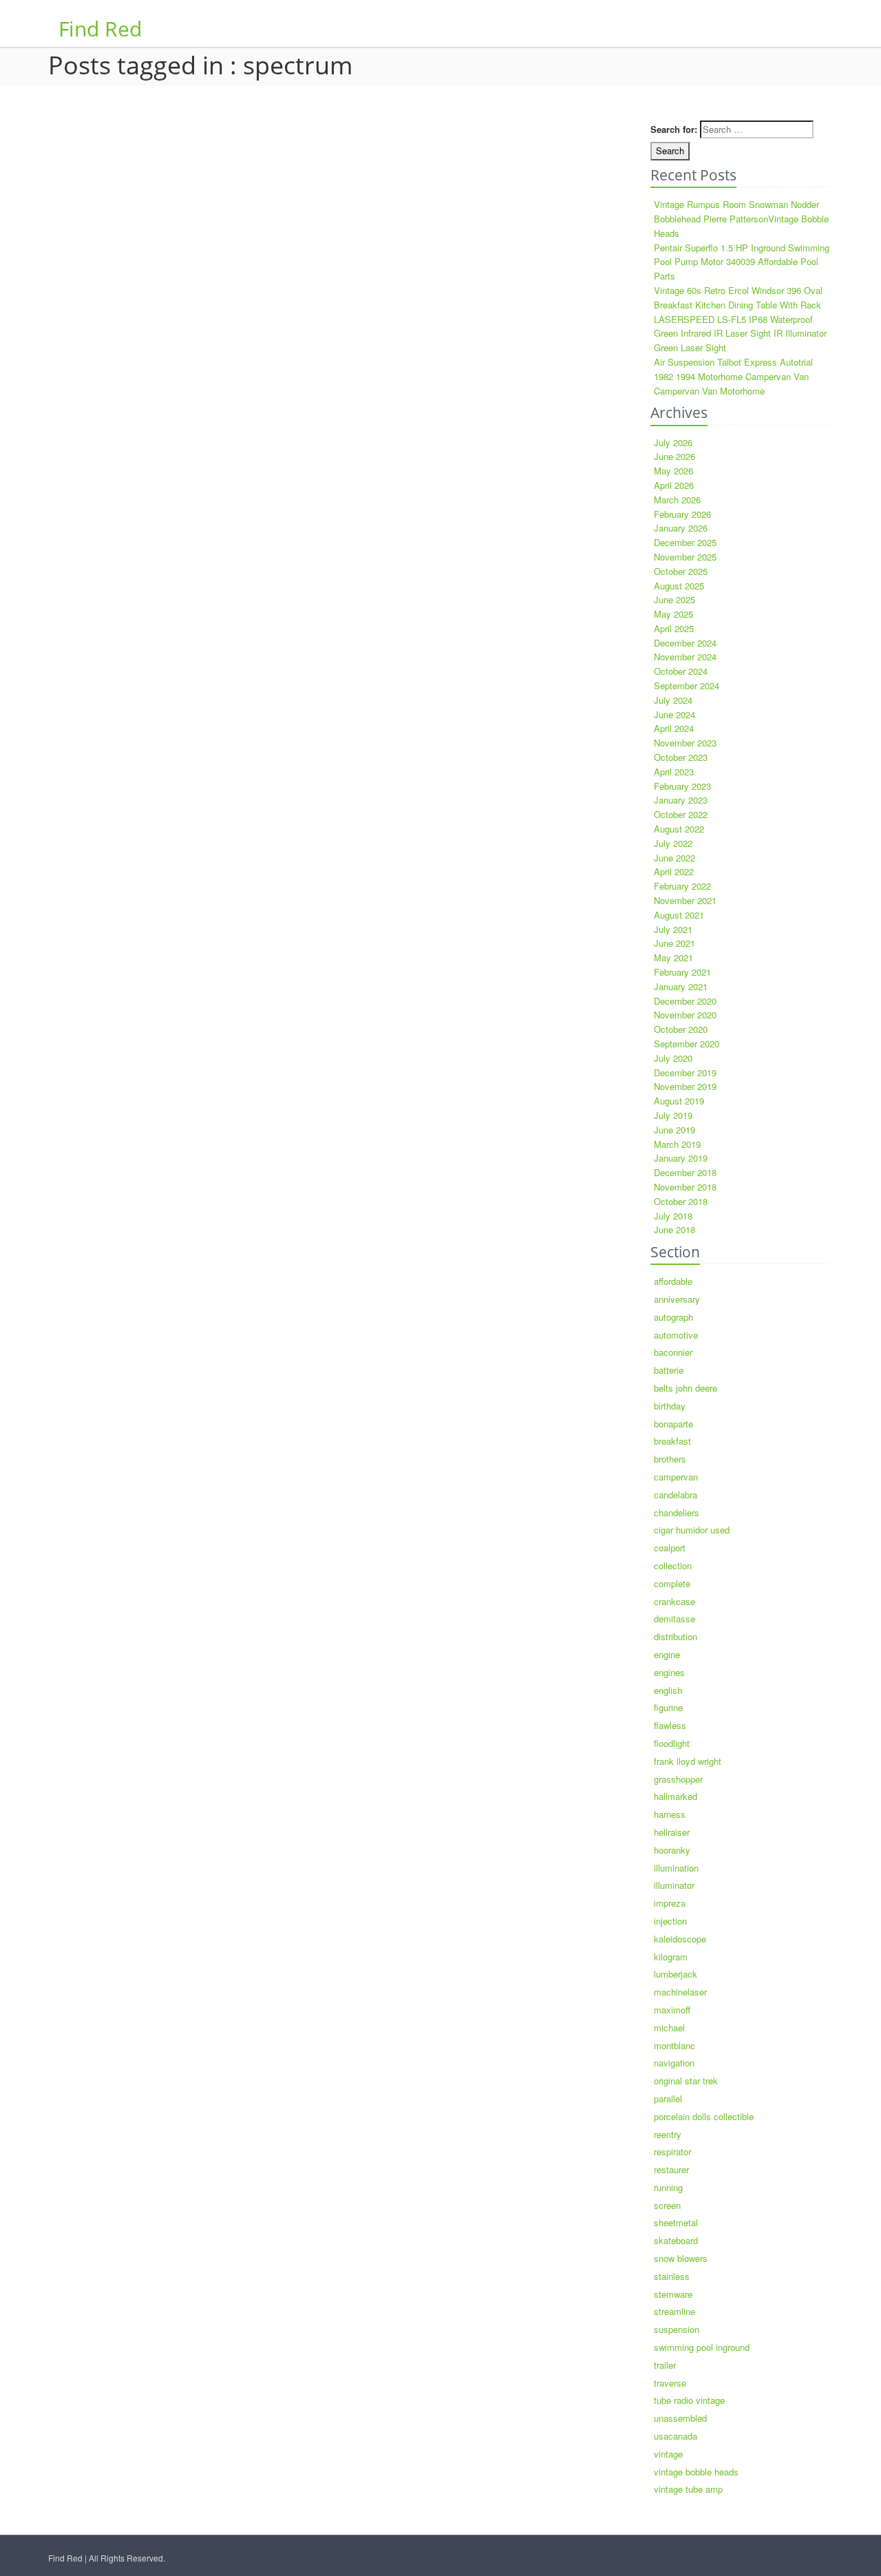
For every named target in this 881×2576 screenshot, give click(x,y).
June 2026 (675, 456)
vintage (668, 2454)
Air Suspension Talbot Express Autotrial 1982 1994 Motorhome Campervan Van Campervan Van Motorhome (733, 376)
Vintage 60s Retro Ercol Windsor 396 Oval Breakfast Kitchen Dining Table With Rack (738, 297)
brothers (670, 1459)
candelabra (676, 1495)
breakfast (672, 1441)
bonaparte (673, 1424)
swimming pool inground (702, 2347)
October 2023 (681, 757)
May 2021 (673, 957)
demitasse (675, 1619)
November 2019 (685, 1086)
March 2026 (677, 500)
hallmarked (676, 1796)
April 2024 (674, 728)
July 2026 (673, 442)
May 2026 (673, 471)
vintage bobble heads (696, 2472)
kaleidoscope (680, 1939)
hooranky (672, 1850)
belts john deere (686, 1388)
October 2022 (681, 814)
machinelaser (680, 1992)
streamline (675, 2311)
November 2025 (685, 557)
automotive (676, 1335)
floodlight (672, 1743)
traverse (670, 2383)
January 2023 (681, 800)
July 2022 (673, 843)
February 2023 (682, 786)
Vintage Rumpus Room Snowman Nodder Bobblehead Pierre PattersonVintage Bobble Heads (741, 219)
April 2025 (674, 628)
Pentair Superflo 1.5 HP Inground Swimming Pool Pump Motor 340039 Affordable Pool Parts (742, 262)
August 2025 (679, 586)
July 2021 (673, 929)
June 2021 (675, 943)
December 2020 (685, 1001)
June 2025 (675, 599)
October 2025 (681, 571)
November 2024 (685, 657)
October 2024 (681, 671)
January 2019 (681, 1158)
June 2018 (675, 1229)
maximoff (672, 2010)
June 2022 (675, 858)
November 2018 (685, 1187)
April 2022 (674, 871)
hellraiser (672, 1832)
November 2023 (685, 743)
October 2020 (681, 1029)
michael (669, 2028)
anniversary (677, 1299)
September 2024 (687, 685)
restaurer (671, 2169)
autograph (673, 1317)
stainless (672, 2276)
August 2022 (679, 829)
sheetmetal (676, 2222)
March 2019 (677, 1144)
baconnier (673, 1352)
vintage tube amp (688, 2489)
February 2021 (682, 972)
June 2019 (675, 1130)
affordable (673, 1281)
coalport (670, 1548)
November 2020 (685, 1015)
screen (667, 2205)
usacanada (676, 2436)
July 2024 (673, 700)
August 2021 (679, 915)
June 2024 (675, 714)
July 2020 (673, 1058)
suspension (677, 2329)
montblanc (675, 2045)
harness (670, 1814)
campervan (676, 1477)
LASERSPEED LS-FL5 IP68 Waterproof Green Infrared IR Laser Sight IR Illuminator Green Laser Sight (740, 334)
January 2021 (681, 986)
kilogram (671, 1957)
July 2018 (673, 1216)
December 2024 (685, 643)
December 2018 (685, 1172)
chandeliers (677, 1512)
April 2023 (674, 772)
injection (670, 1921)
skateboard (676, 2240)
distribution (676, 1636)
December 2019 (685, 1072)
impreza (670, 1903)
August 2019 (679, 1101)
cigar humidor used (692, 1530)
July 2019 (673, 1115)
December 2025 (685, 542)
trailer (665, 2365)
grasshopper (678, 1779)
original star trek (686, 2081)
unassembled (680, 2418)
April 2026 (674, 485)
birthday (670, 1406)
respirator (672, 2151)
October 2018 (681, 1201)
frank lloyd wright (688, 1761)
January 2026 (681, 528)
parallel (668, 2098)
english (668, 1690)
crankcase (675, 1601)
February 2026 (682, 514)
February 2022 (682, 886)
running (668, 2187)
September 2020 (687, 1044)
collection (673, 1566)
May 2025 (673, 614)
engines (669, 1672)
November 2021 (685, 900)
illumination (676, 1868)
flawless (670, 1725)
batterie (669, 1370)
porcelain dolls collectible (704, 2116)
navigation (674, 2063)
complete (672, 1583)
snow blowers (681, 2258)
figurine (668, 1707)
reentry (668, 2134)
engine (667, 1654)
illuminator (674, 1885)
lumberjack (676, 1974)
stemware (673, 2294)
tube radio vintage (689, 2400)
